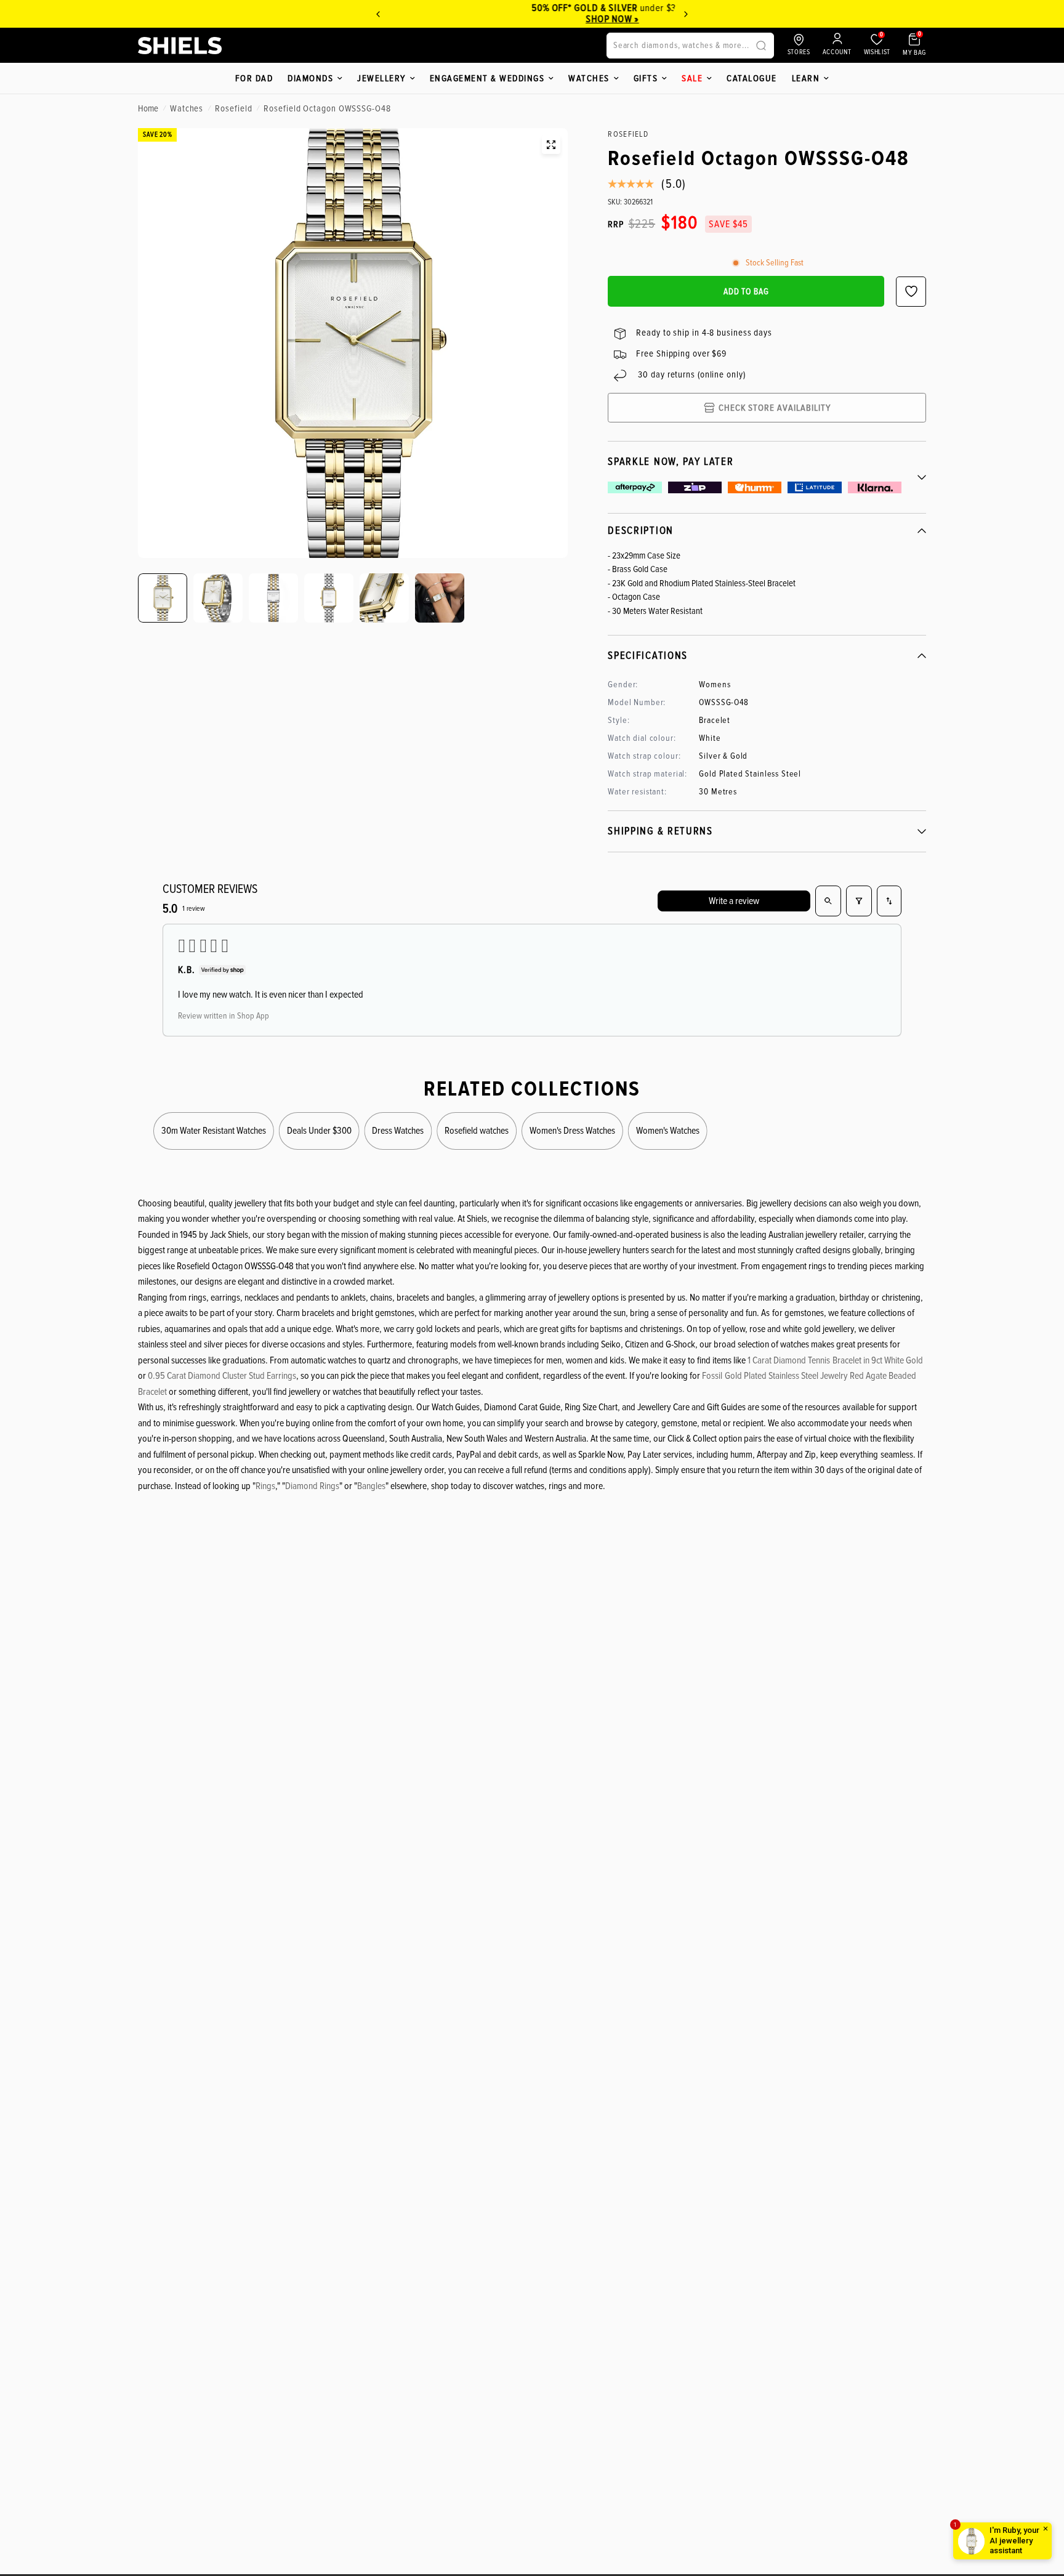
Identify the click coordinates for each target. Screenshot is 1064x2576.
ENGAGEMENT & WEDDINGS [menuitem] (487, 78)
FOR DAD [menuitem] (254, 78)
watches (187, 108)
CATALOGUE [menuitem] (752, 78)
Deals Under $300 (319, 1131)
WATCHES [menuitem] (589, 78)
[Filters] (859, 901)
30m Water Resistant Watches (214, 1131)
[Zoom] (551, 145)
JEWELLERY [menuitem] (381, 78)
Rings (265, 1486)
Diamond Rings (312, 1486)
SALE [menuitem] (692, 78)
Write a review (734, 901)
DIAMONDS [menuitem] (310, 78)
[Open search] (828, 901)
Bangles (371, 1486)
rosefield (233, 108)
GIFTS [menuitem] (646, 78)
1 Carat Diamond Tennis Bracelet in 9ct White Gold (835, 1360)
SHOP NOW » (547, 19)
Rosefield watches (477, 1131)
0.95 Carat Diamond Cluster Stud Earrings (222, 1376)
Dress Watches (398, 1131)
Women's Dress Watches (572, 1131)
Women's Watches (668, 1131)
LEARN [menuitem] (806, 78)
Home (148, 108)
